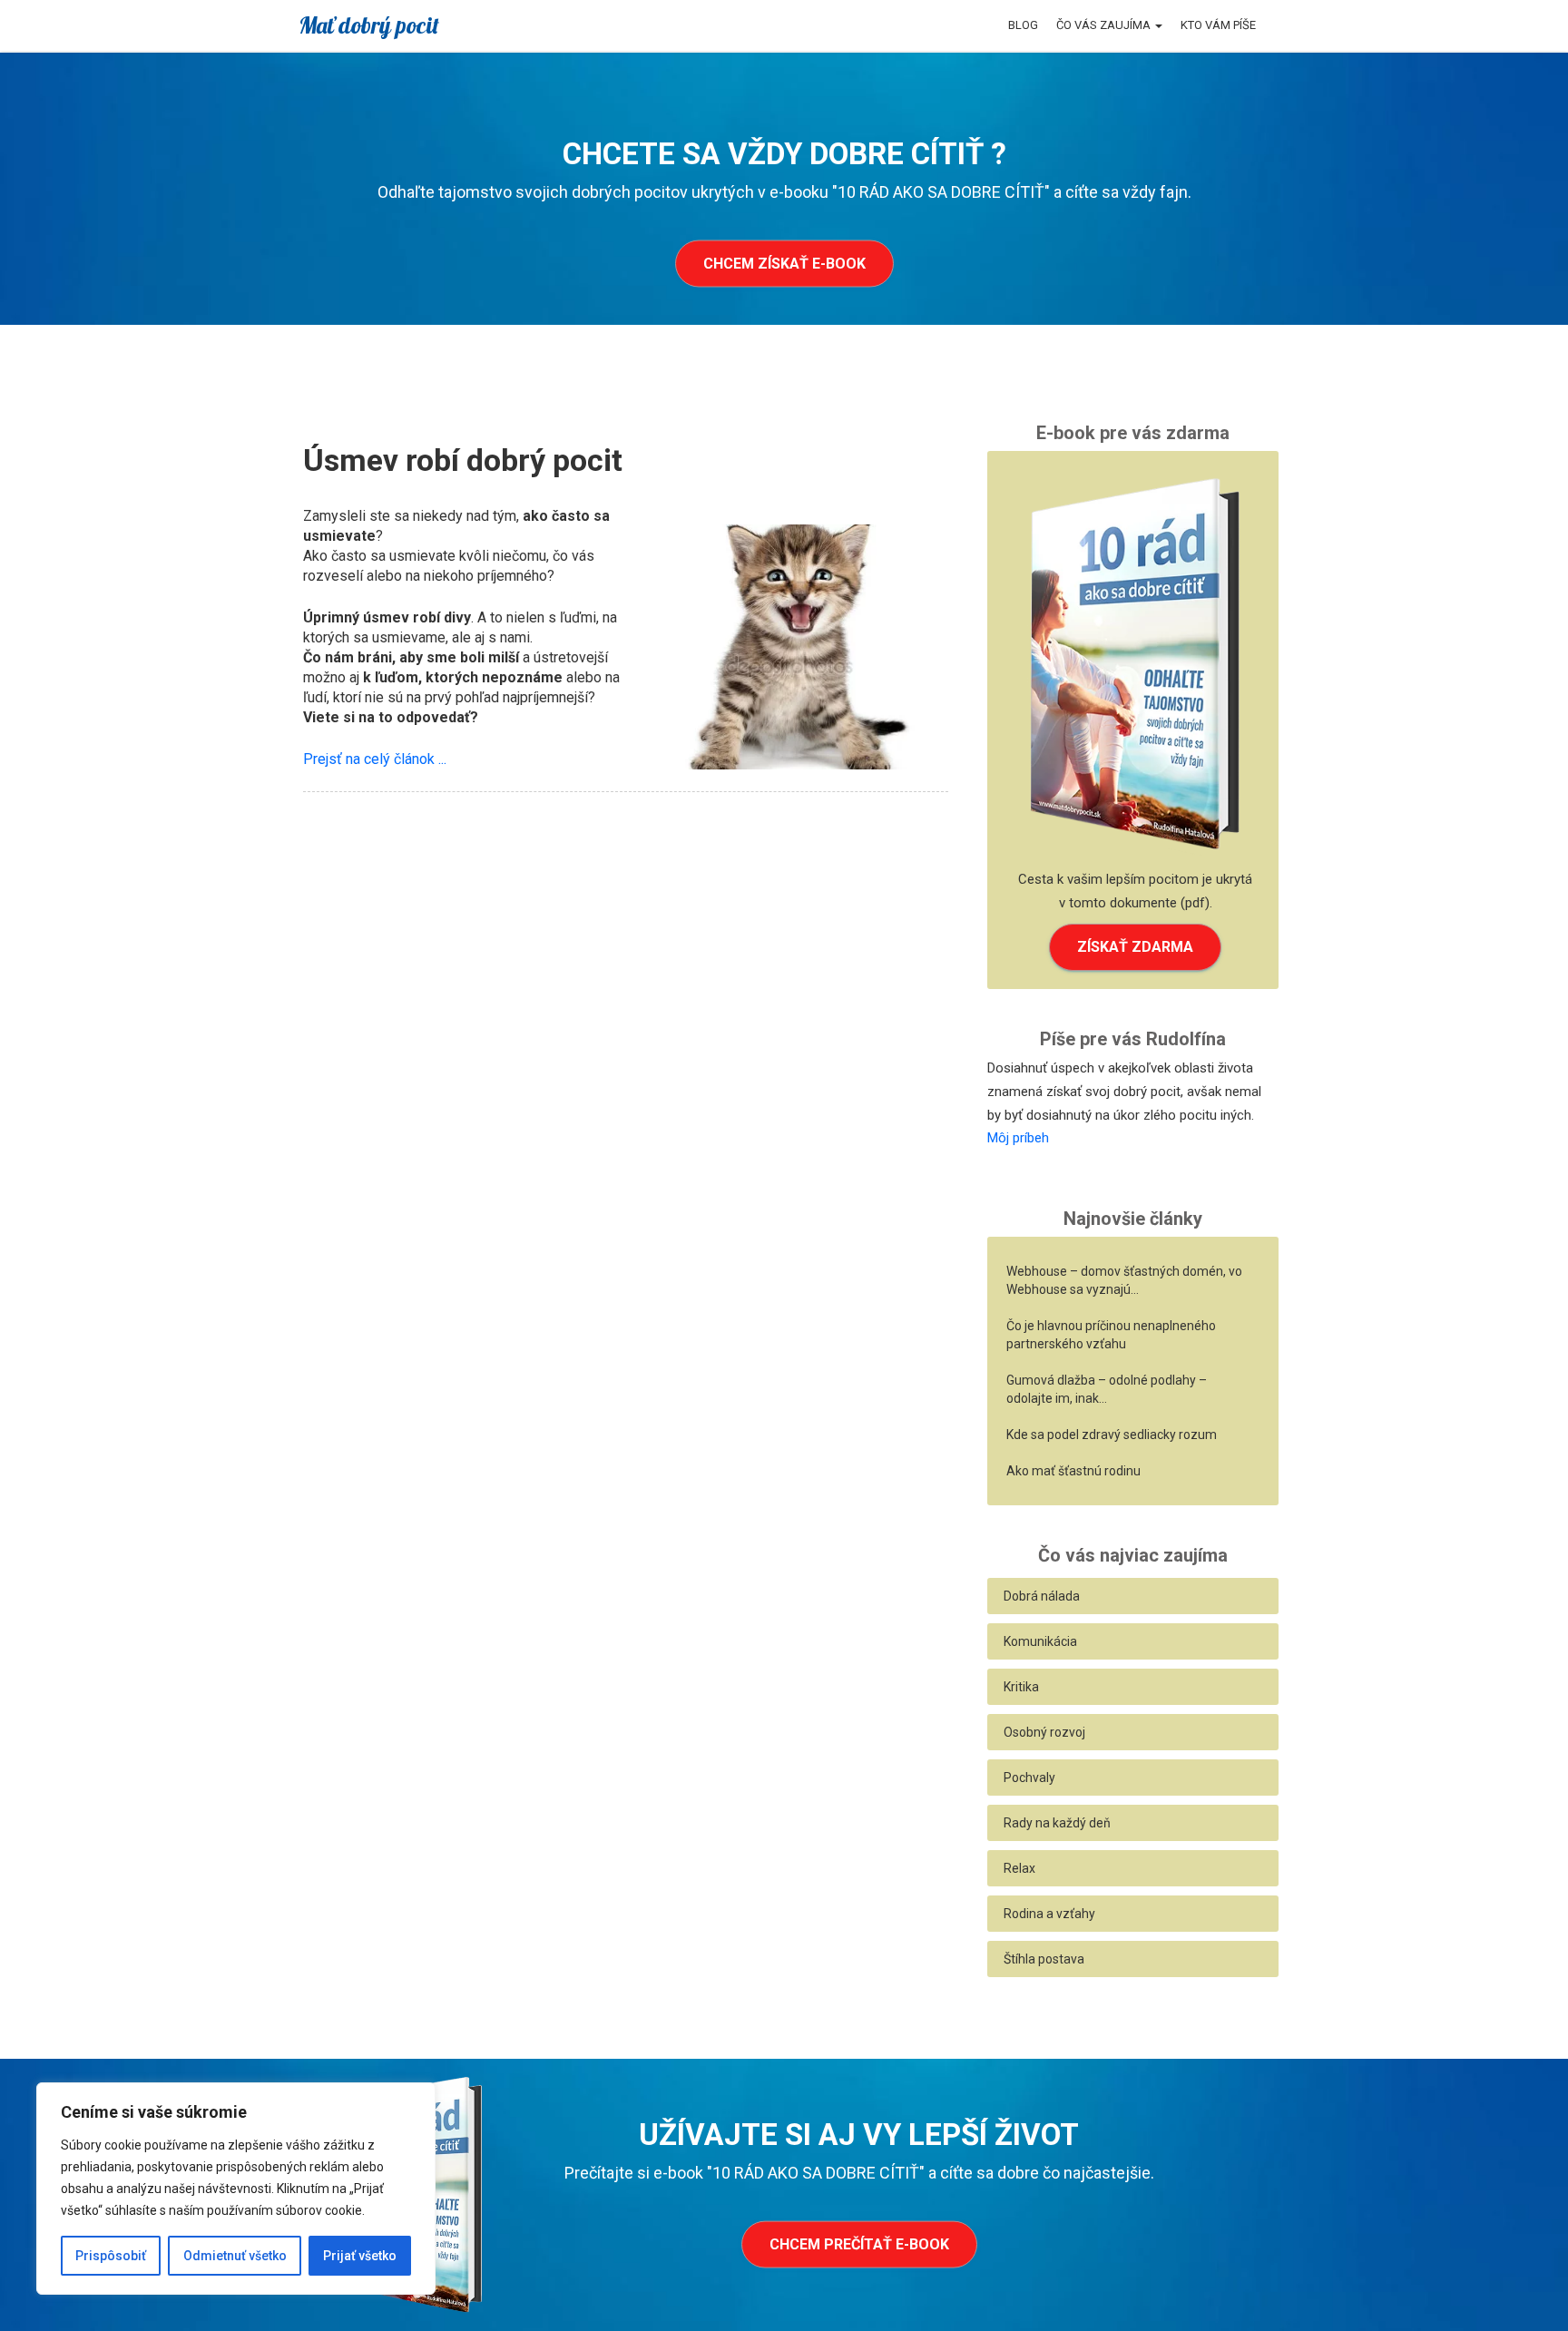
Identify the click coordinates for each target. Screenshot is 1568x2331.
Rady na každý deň (1057, 1823)
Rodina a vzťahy (1049, 1914)
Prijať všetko (360, 2256)
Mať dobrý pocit (369, 25)
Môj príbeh (1018, 1138)
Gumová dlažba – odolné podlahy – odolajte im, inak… (1107, 1389)
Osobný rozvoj (1044, 1732)
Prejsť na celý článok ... (375, 759)
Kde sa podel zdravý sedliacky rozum (1112, 1435)
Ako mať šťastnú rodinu (1073, 1471)
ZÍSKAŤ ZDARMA (1135, 947)
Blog (1023, 25)
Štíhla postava (1044, 1959)
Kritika (1021, 1687)
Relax (1019, 1868)
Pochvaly (1029, 1778)
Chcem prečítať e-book (859, 2244)
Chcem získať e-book (784, 264)
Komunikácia (1040, 1641)
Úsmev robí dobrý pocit (463, 460)
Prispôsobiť (111, 2256)
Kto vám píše (1218, 25)
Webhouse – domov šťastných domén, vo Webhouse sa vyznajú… (1124, 1280)
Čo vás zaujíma (1105, 25)
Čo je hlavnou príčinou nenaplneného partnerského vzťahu (1111, 1335)
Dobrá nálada (1042, 1596)
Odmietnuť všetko (235, 2256)
